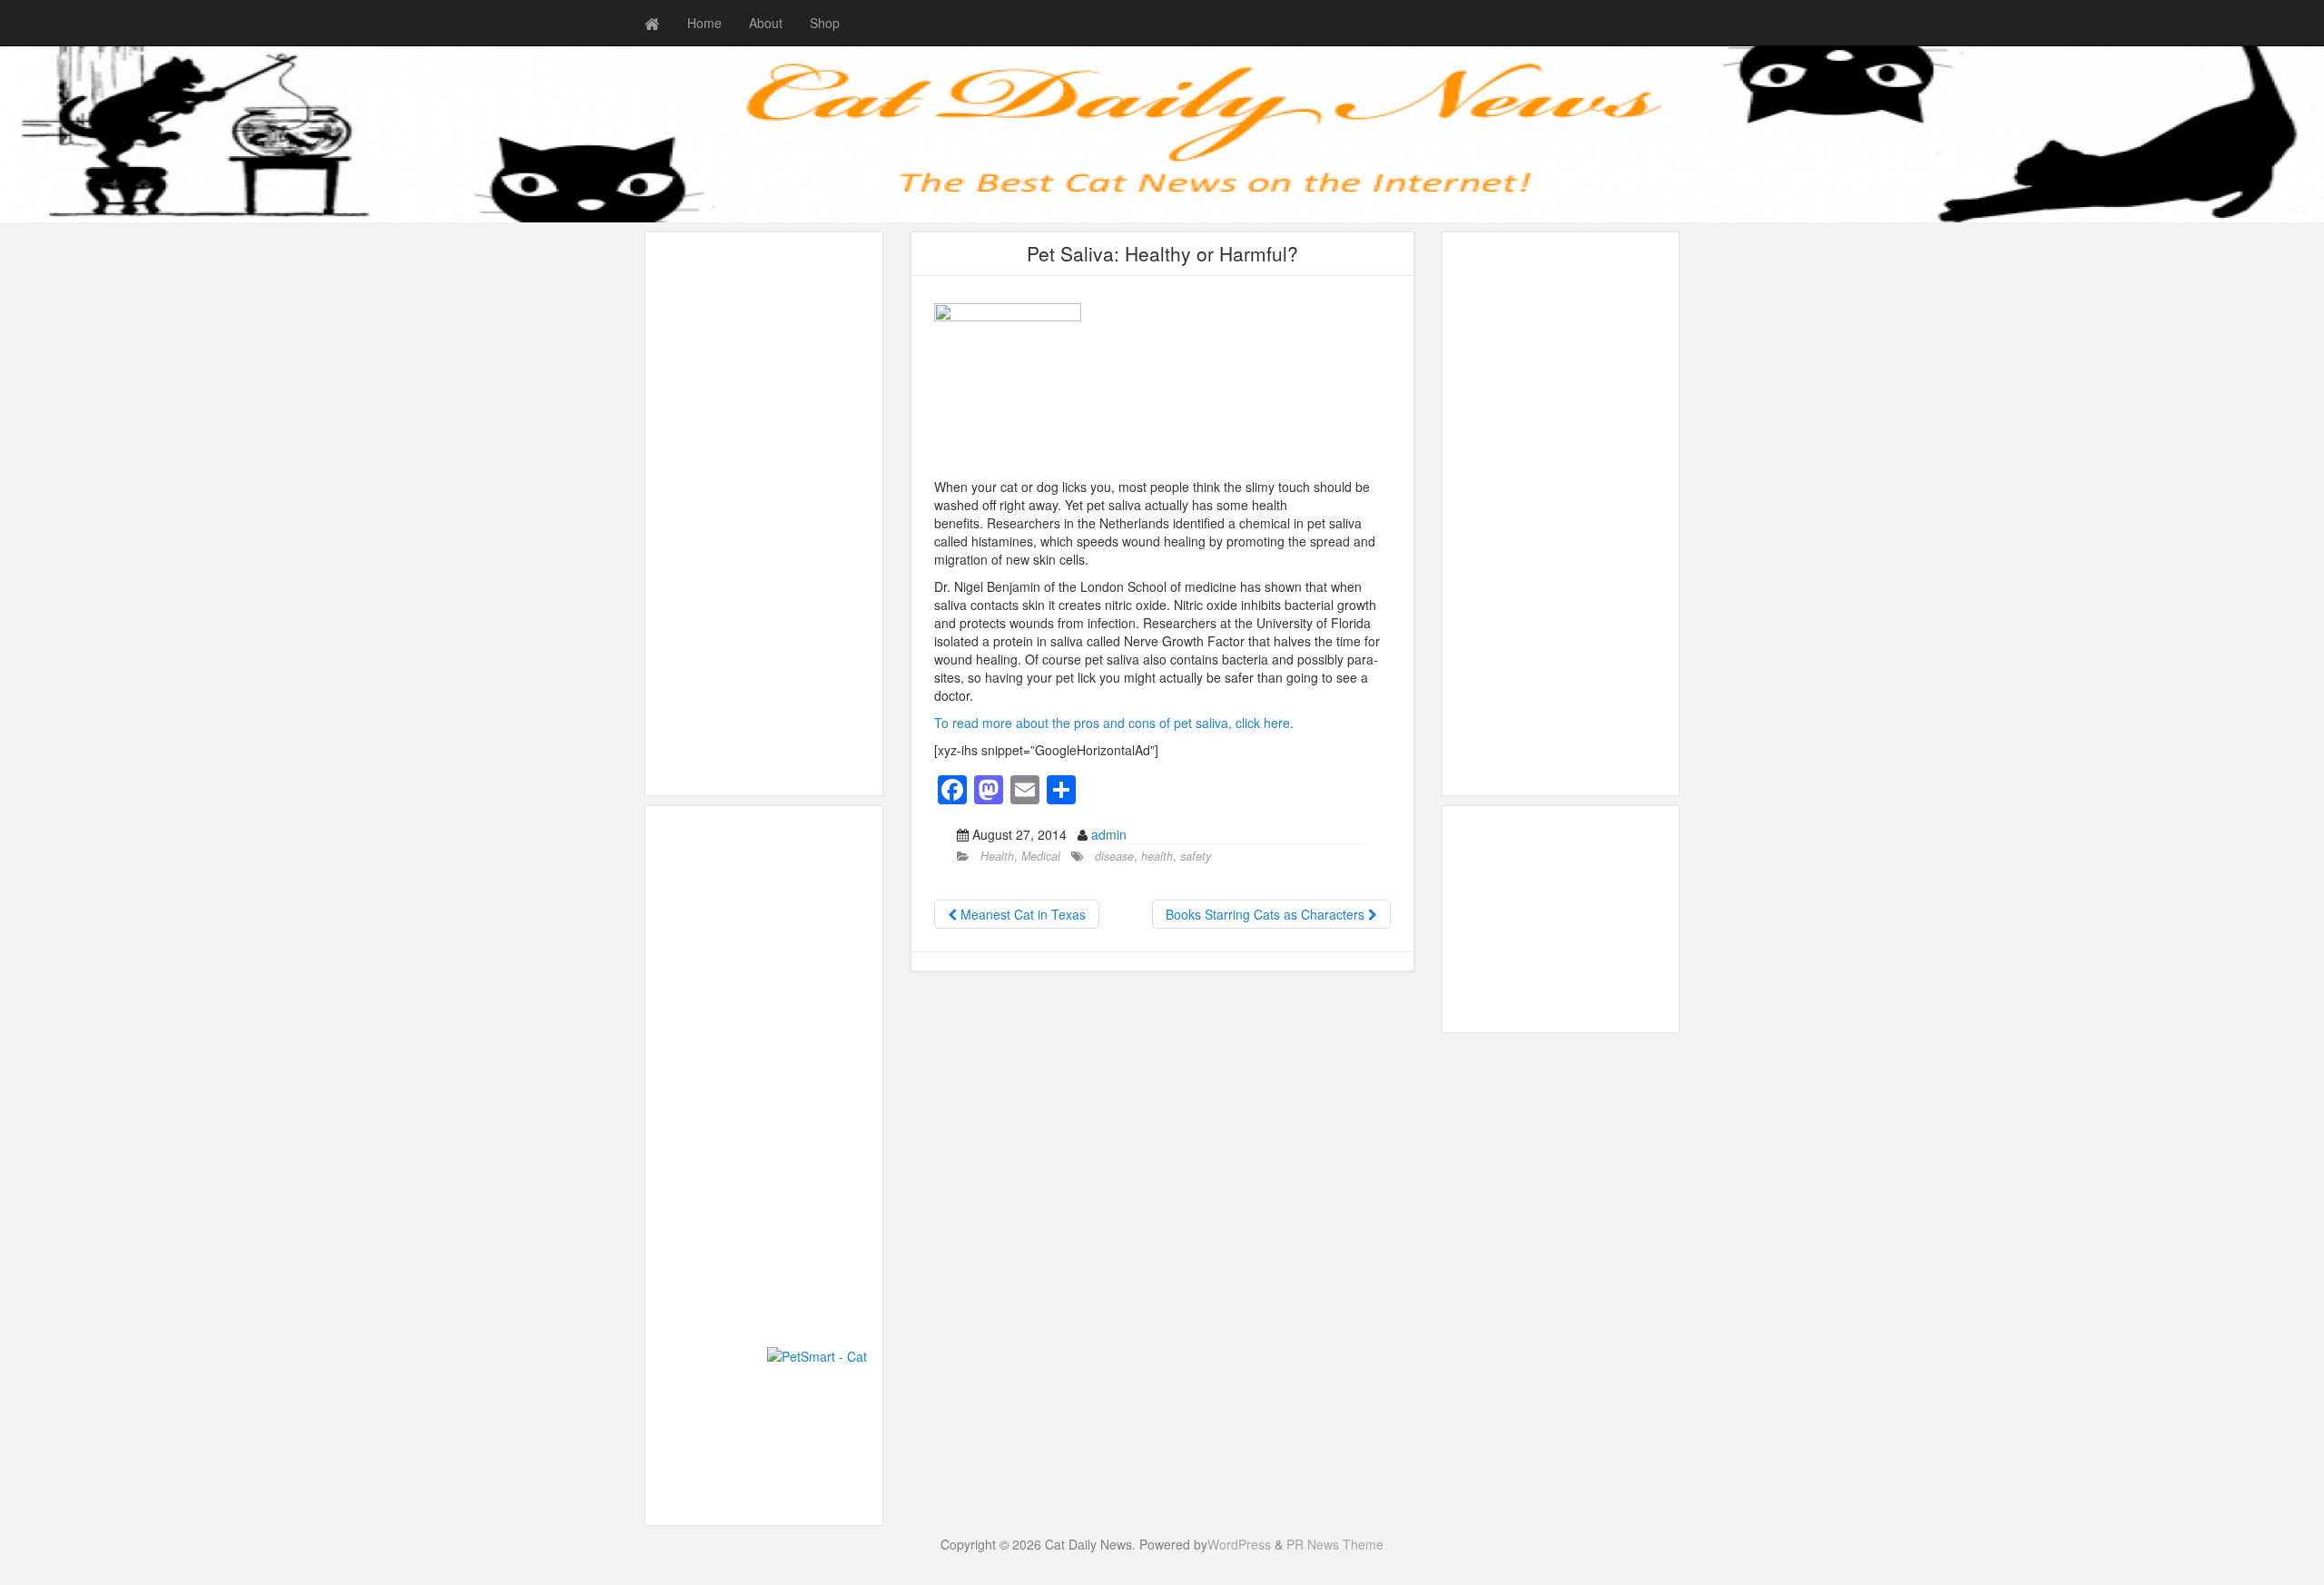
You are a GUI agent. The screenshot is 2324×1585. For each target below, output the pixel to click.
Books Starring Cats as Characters (1267, 914)
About (766, 23)
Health (997, 856)
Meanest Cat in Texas (1021, 914)
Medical (1041, 856)
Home (704, 23)
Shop (825, 23)
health (1157, 856)
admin (1109, 834)
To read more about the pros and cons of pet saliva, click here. (1114, 723)
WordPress (1239, 1544)
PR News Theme (1335, 1544)
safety (1196, 856)
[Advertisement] (764, 514)
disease (1114, 856)
